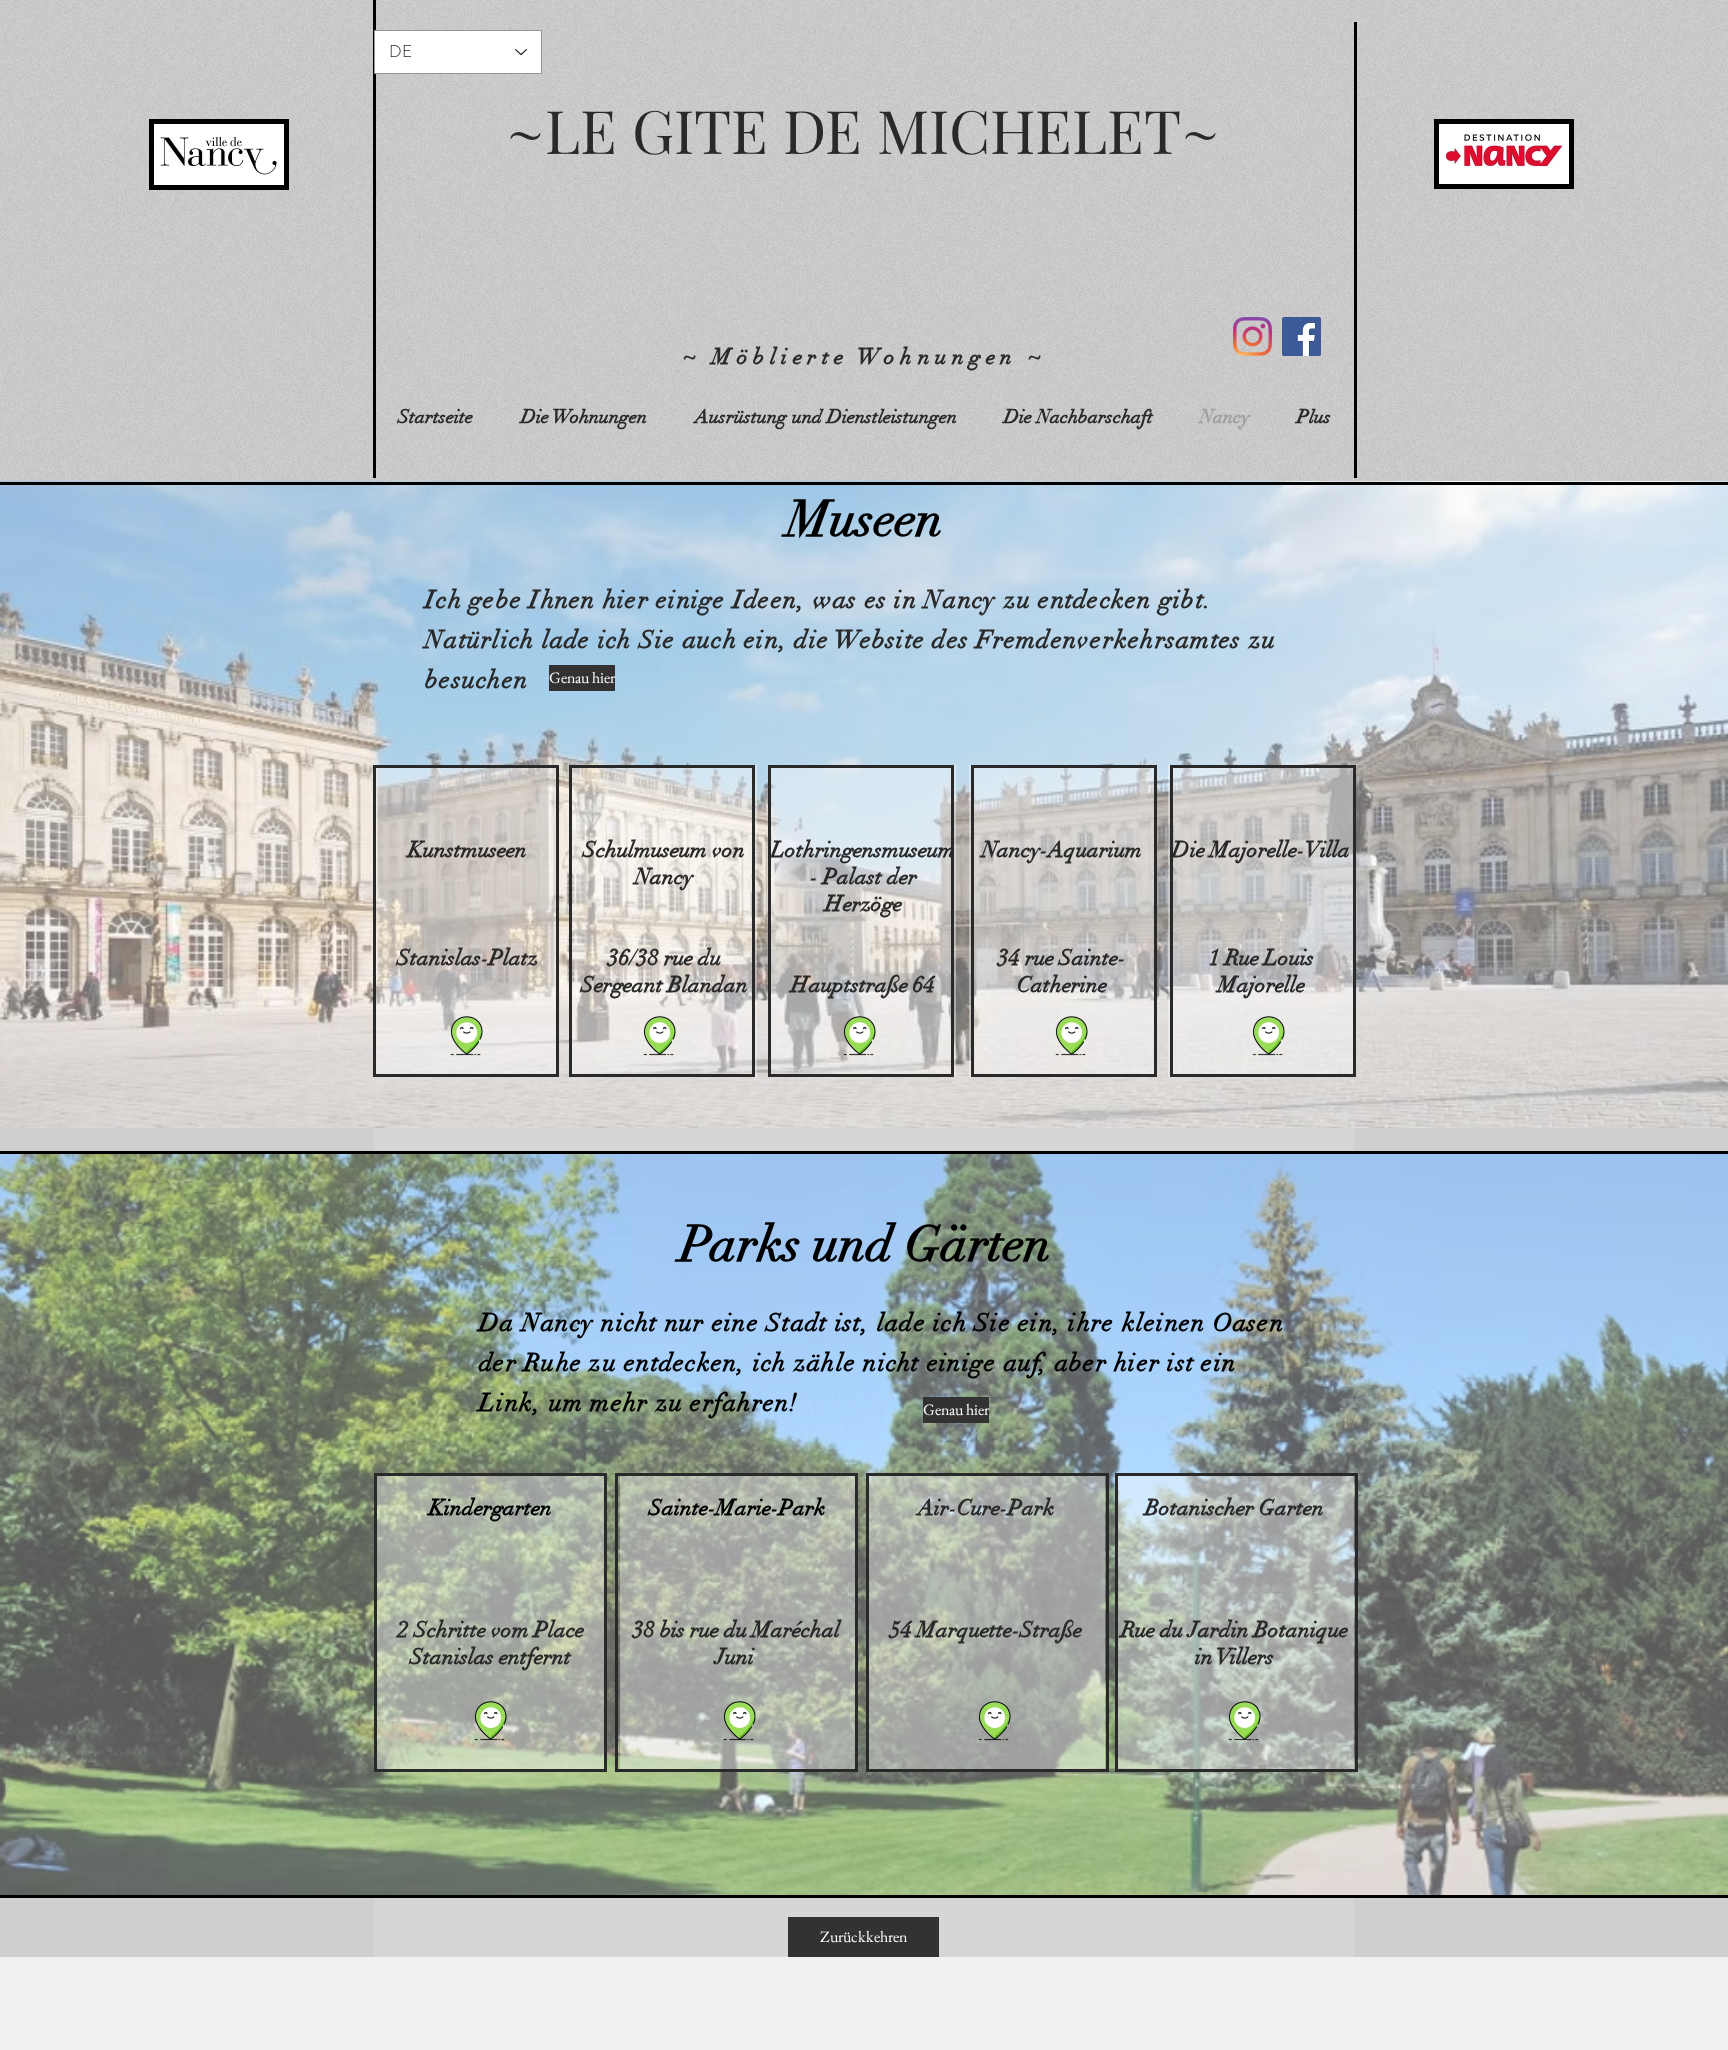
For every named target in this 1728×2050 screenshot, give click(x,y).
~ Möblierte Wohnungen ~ (865, 356)
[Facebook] (1301, 336)
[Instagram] (1252, 336)
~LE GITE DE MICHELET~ (863, 129)
